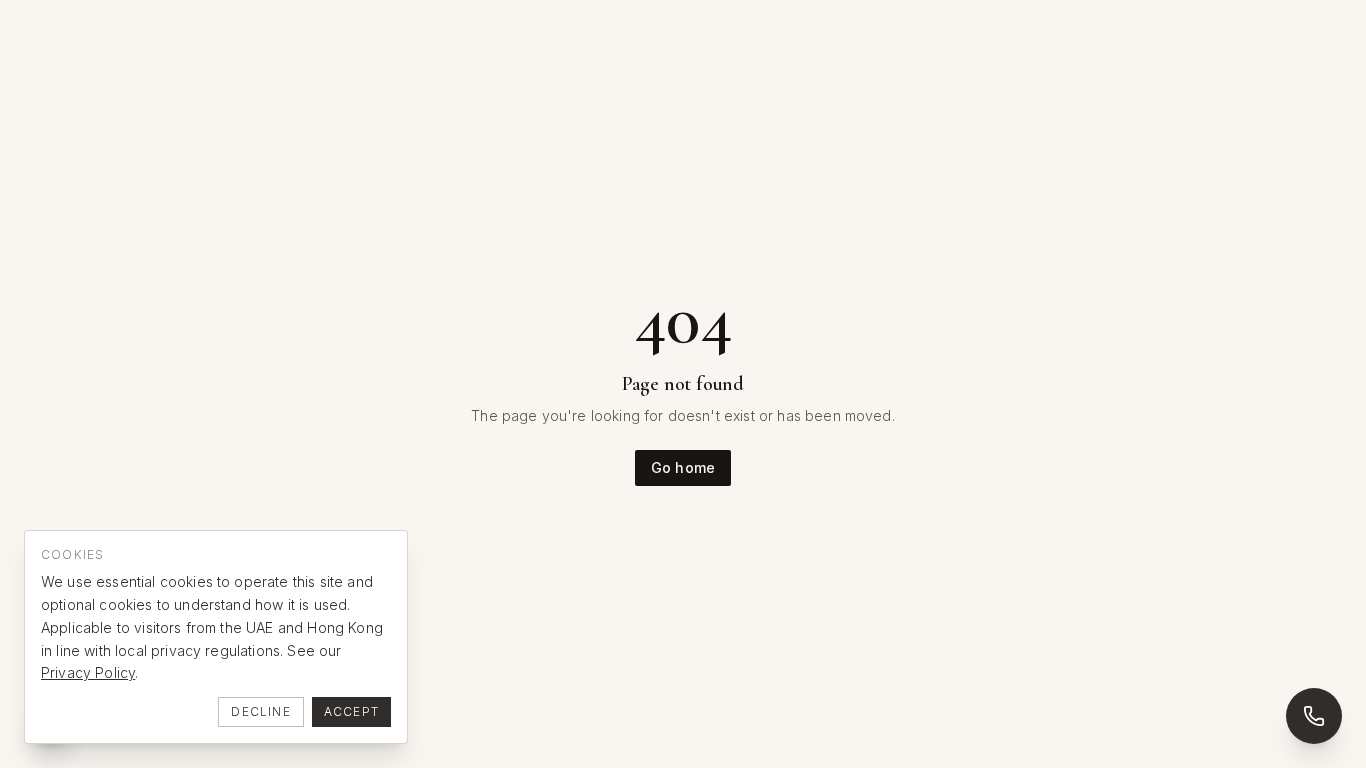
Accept (351, 711)
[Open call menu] (1314, 716)
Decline (260, 711)
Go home (683, 467)
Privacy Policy (88, 672)
